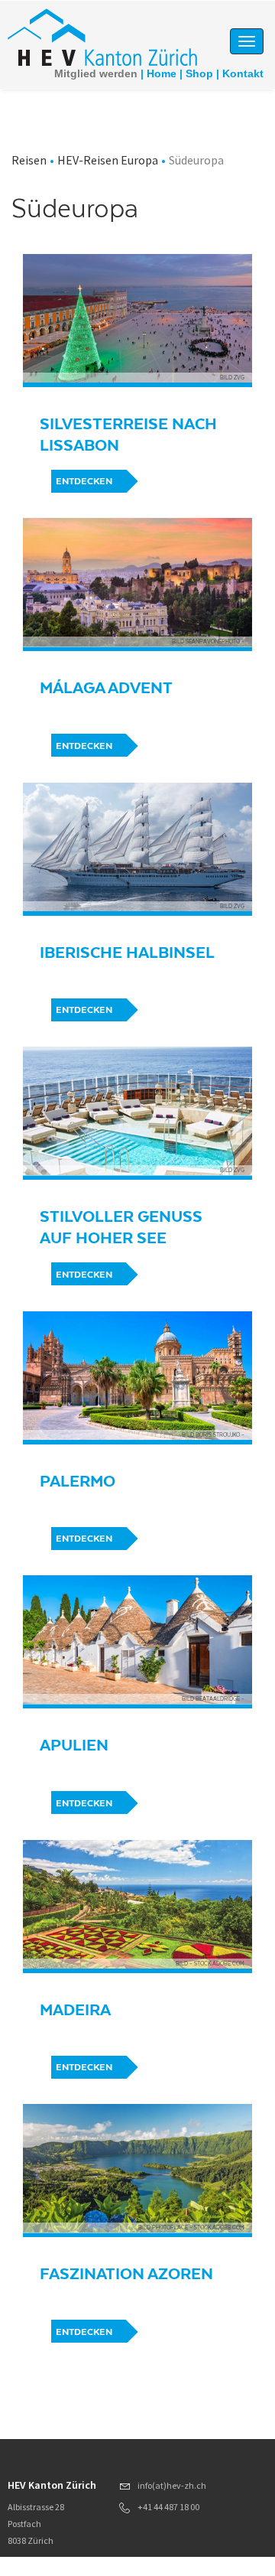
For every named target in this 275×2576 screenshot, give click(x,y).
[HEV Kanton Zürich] (102, 36)
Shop (199, 73)
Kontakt (243, 73)
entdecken (84, 481)
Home (162, 73)
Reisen (29, 160)
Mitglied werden (96, 73)
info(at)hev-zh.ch (172, 2485)
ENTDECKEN (84, 1010)
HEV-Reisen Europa (108, 160)
